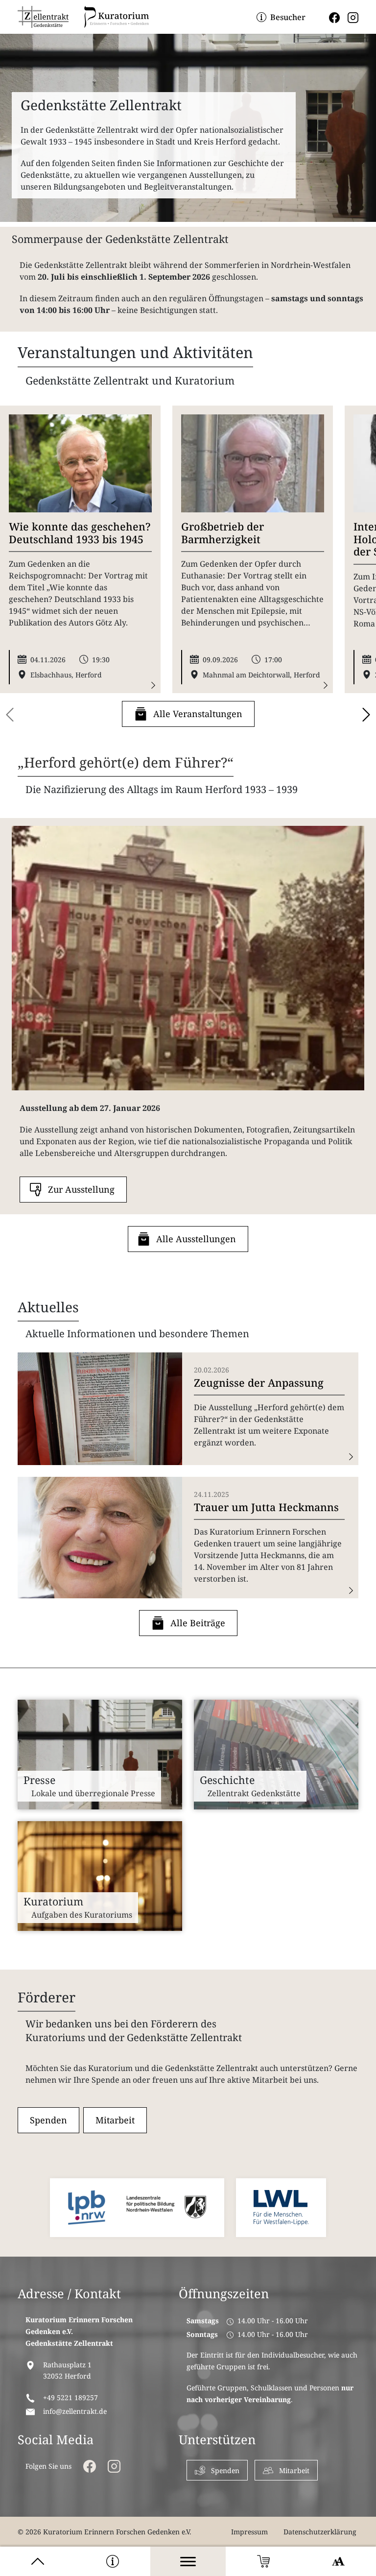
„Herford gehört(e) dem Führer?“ (126, 762)
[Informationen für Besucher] (113, 2561)
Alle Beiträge (198, 1623)
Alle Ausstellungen (196, 1239)
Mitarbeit (115, 2120)
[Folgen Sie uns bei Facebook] (334, 17)
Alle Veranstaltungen (198, 714)
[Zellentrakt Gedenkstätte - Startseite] (43, 17)
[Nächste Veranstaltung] (366, 715)
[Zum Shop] (263, 2561)
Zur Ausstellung (81, 1189)
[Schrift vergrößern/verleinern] (338, 2561)
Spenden (48, 2120)
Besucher (288, 17)
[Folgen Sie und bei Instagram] (353, 17)
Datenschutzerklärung (320, 2532)
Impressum (249, 2532)
